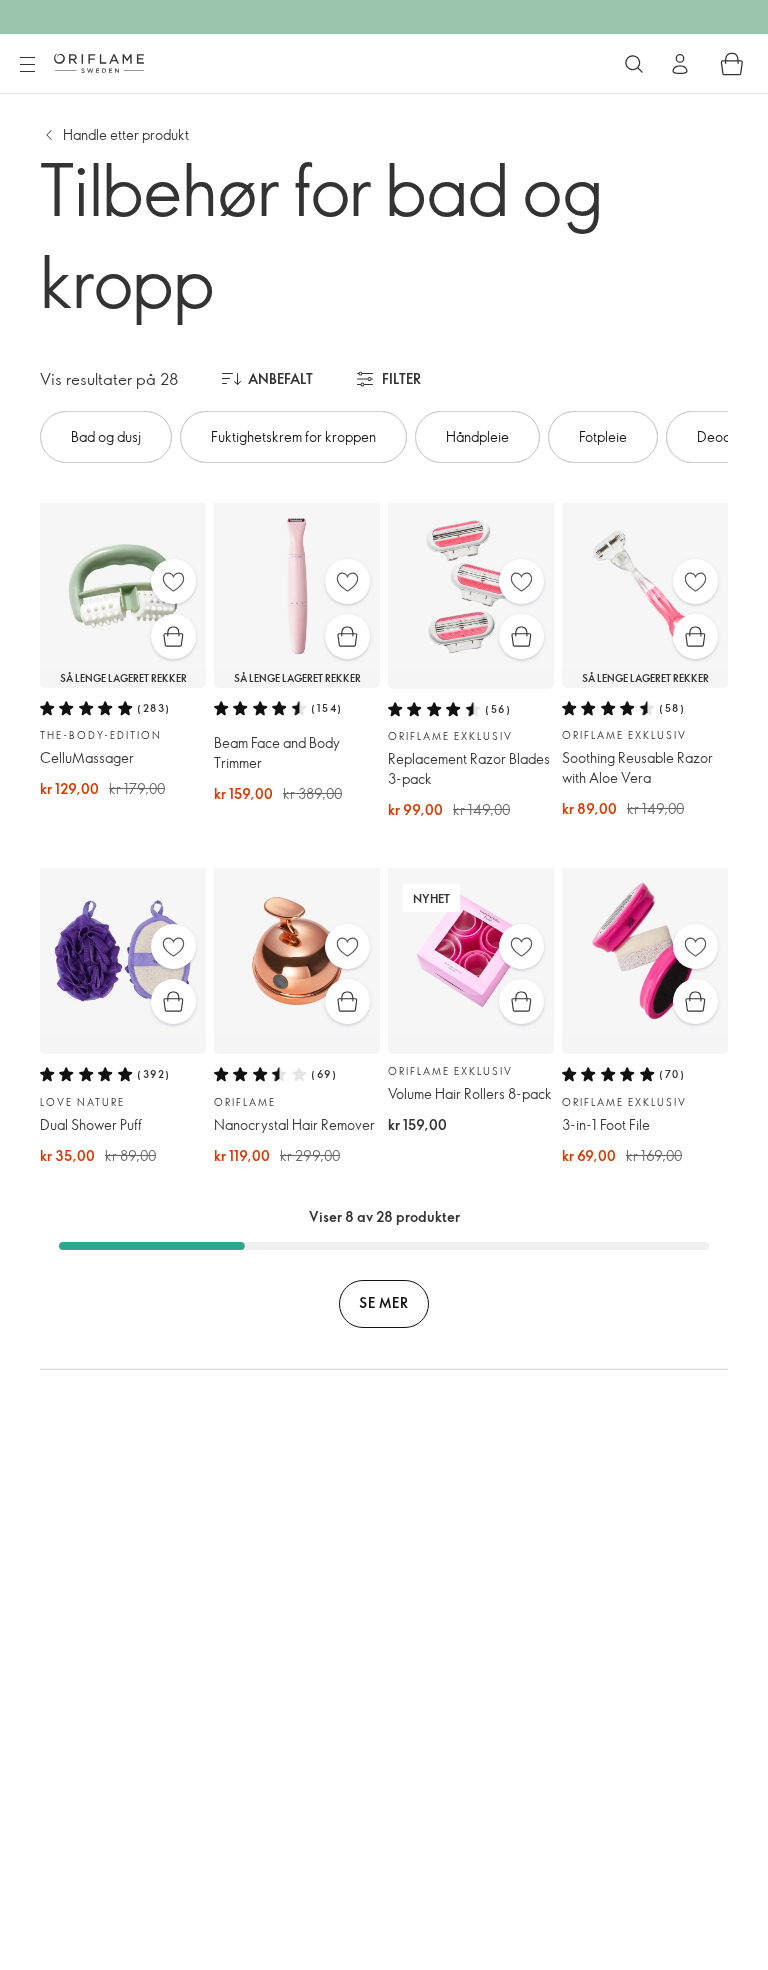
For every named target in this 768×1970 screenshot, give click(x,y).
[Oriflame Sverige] (99, 63)
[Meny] (27, 65)
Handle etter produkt (126, 134)
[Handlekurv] (732, 64)
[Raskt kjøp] (173, 636)
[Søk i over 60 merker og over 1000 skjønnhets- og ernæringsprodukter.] (634, 64)
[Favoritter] (173, 581)
